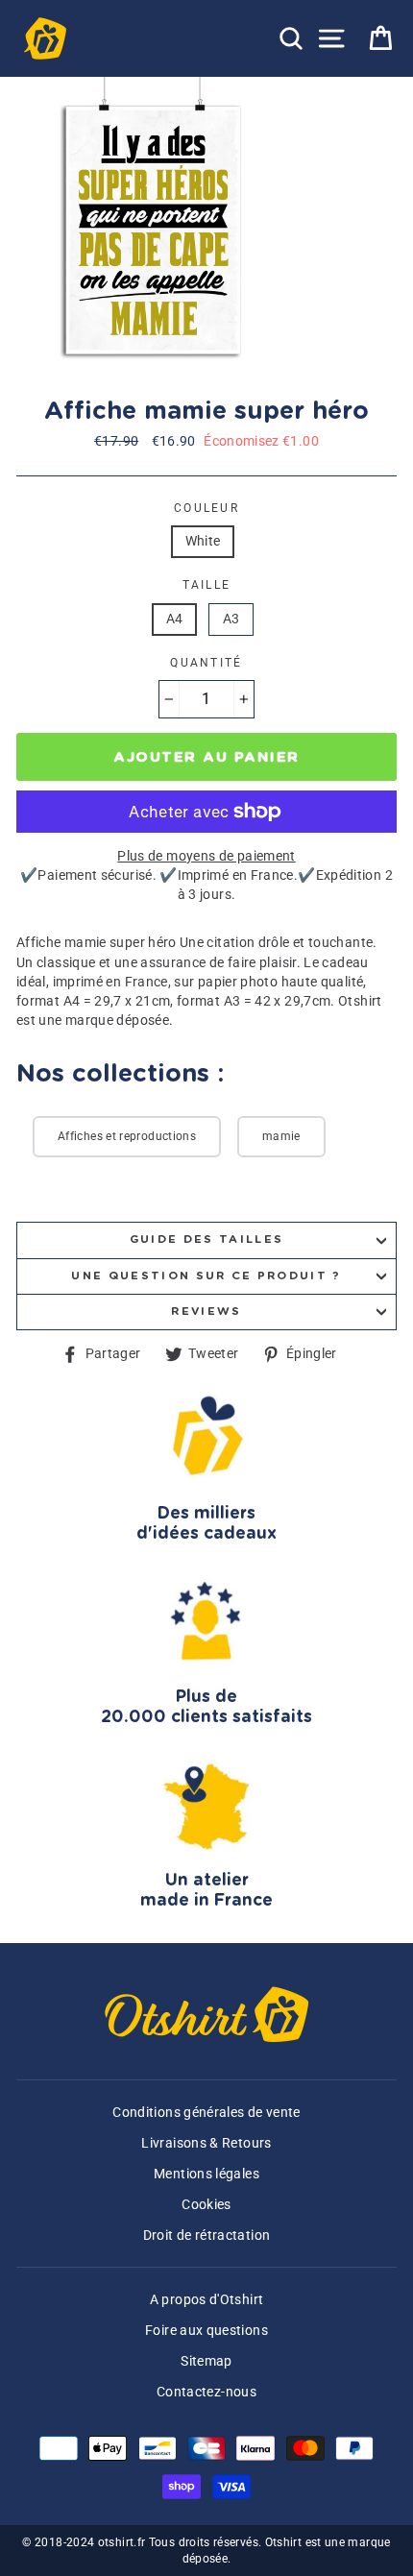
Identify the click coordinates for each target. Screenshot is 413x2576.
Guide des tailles (206, 1239)
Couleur (206, 508)
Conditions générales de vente (206, 2113)
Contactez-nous (206, 2392)
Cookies (206, 2205)
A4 (175, 619)
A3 (231, 619)
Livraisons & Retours (206, 2143)
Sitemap (206, 2361)
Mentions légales (206, 2174)
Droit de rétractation (207, 2236)
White (203, 541)
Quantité (206, 663)
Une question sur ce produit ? (206, 1276)
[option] (155, 230)
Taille (207, 585)
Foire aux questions (206, 2331)
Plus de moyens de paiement (206, 856)
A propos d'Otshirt (207, 2300)
